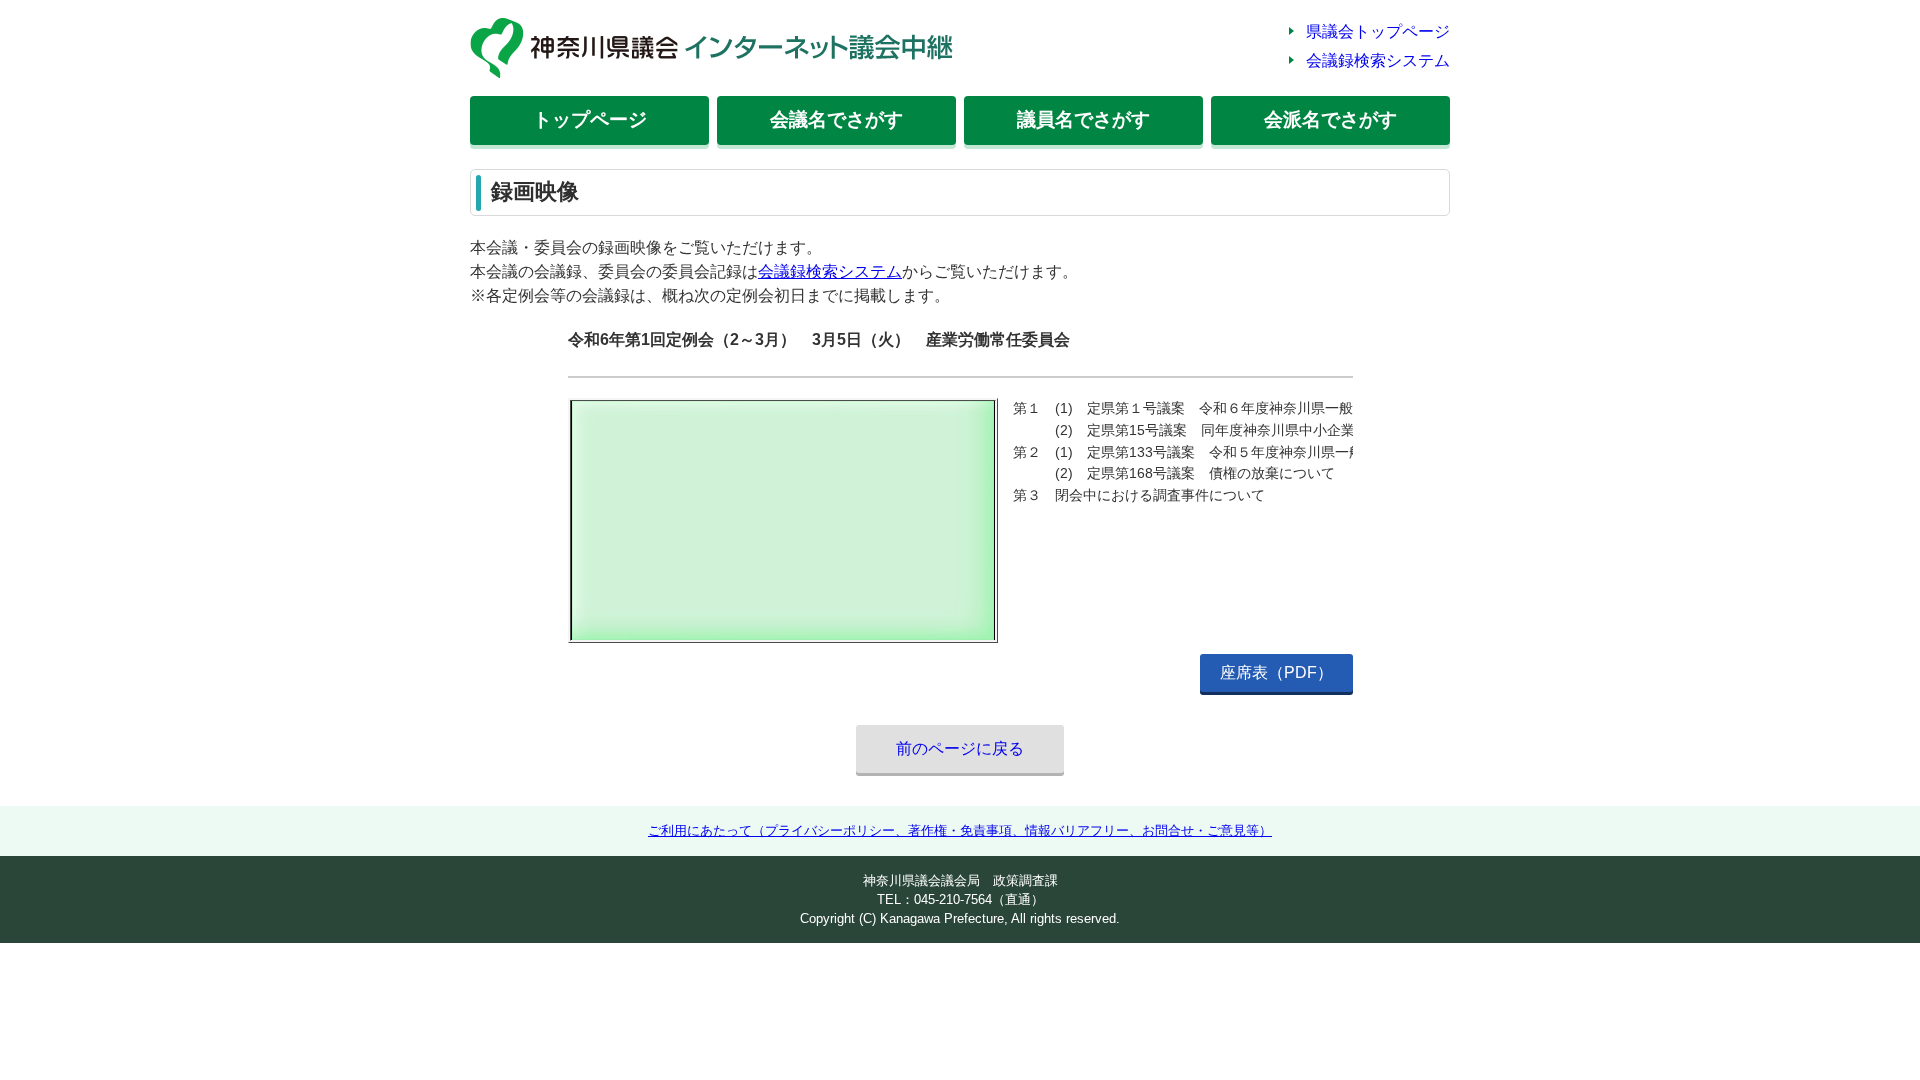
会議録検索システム (1378, 60)
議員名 (1083, 119)
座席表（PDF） (1276, 672)
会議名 (836, 119)
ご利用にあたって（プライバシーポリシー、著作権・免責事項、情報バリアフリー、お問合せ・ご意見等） (960, 830)
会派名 (1330, 119)
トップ (590, 119)
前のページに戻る (960, 748)
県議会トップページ (1378, 31)
